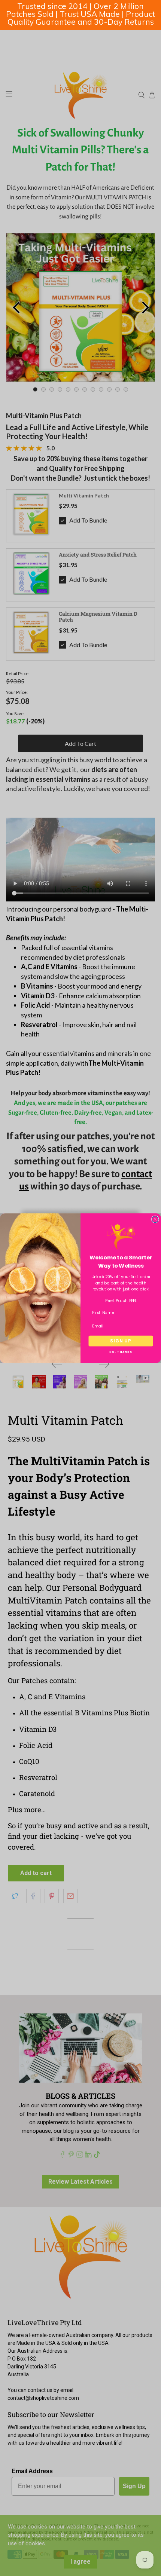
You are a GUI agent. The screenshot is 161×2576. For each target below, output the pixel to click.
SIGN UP (121, 1341)
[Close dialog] (155, 1219)
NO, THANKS (121, 1352)
